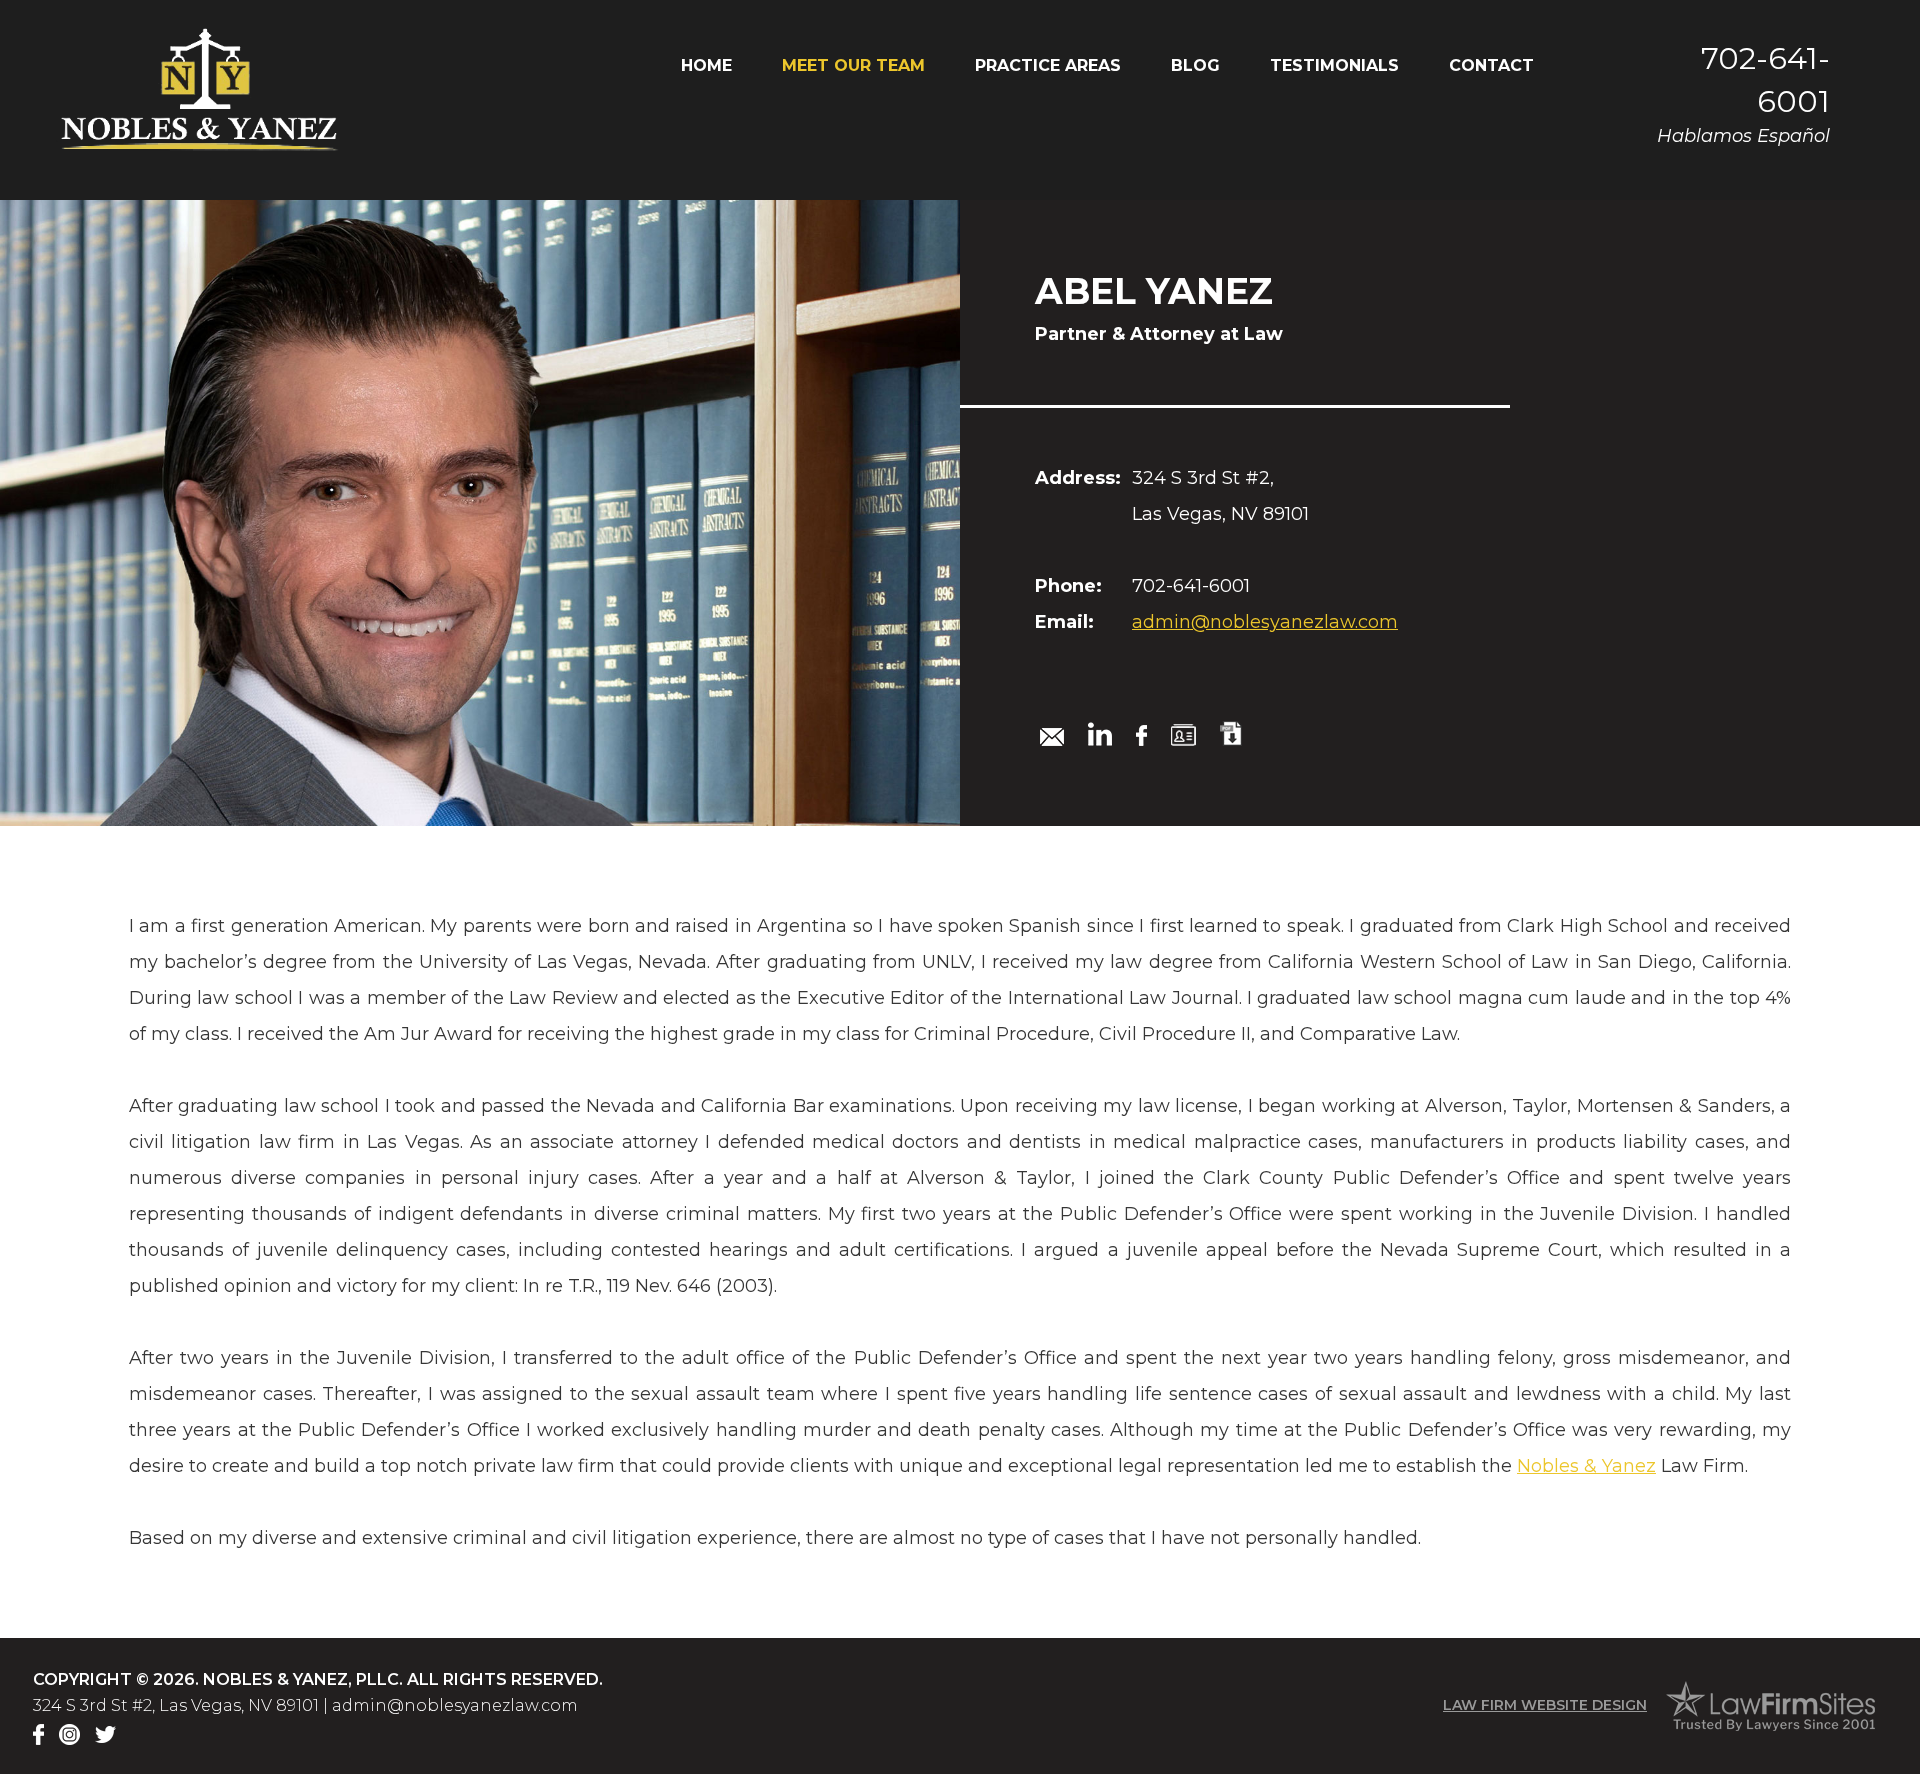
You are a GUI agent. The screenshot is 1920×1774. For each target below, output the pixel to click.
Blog (1195, 65)
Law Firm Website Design (1545, 1705)
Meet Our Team (853, 65)
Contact (1491, 65)
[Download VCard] (1183, 735)
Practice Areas (1048, 65)
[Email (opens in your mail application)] (1052, 737)
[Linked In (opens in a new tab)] (1100, 734)
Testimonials (1334, 65)
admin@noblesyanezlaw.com (1265, 622)
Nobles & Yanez (1586, 1466)
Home (706, 65)
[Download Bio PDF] (1231, 733)
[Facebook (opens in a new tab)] (1141, 735)
